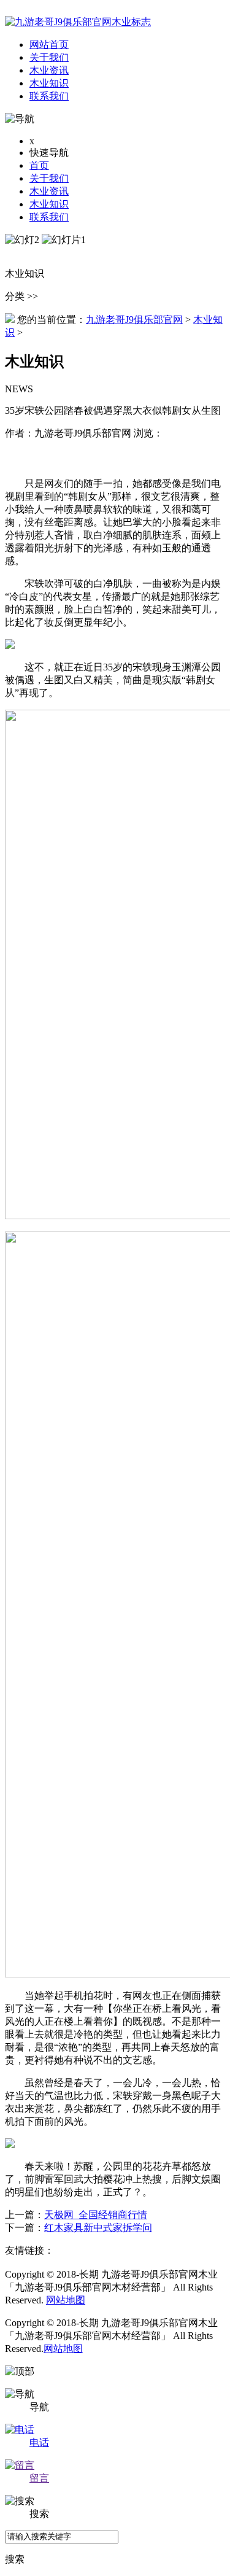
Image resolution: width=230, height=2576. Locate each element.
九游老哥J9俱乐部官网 (134, 320)
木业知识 (49, 204)
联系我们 (49, 217)
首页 (39, 165)
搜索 (15, 2559)
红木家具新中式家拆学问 (98, 2228)
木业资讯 (49, 191)
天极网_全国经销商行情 (96, 2215)
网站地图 (66, 2300)
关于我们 (49, 178)
